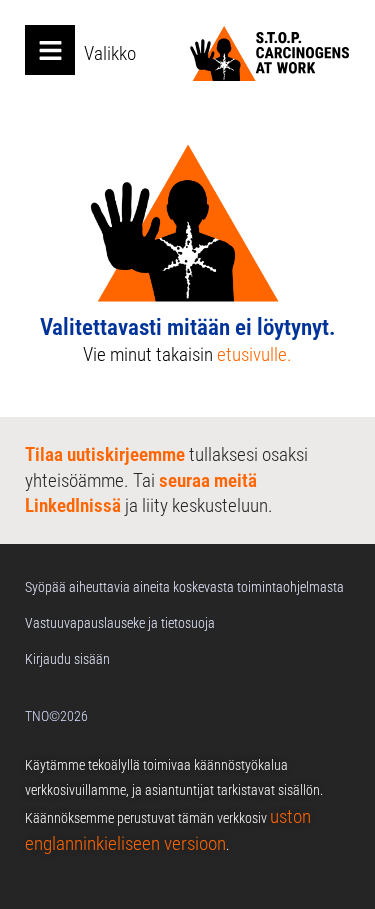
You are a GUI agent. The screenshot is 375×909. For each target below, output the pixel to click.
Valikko (110, 53)
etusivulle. (254, 354)
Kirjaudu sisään (67, 659)
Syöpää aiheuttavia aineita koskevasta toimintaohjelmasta (184, 587)
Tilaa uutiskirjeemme (105, 454)
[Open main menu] (50, 50)
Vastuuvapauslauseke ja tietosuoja (120, 623)
